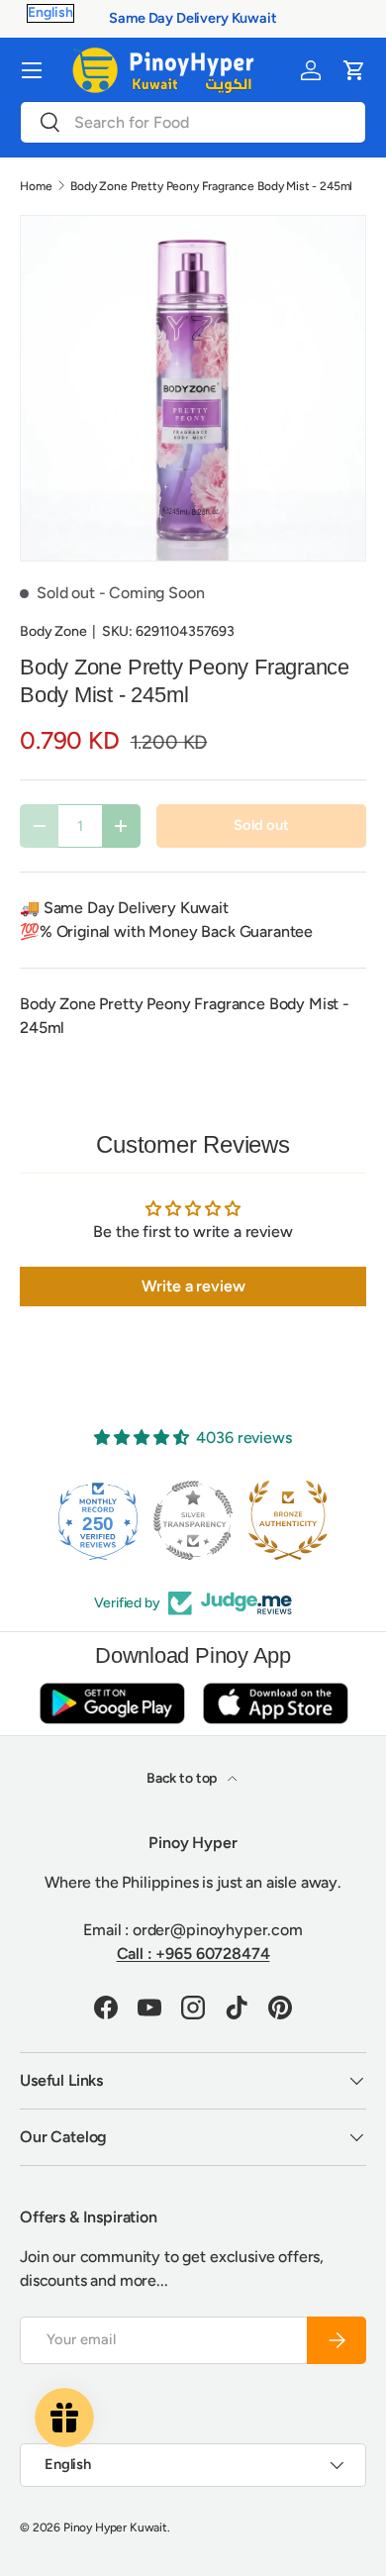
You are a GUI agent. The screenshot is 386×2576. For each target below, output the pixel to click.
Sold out (261, 825)
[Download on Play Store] (112, 1703)
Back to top (183, 1778)
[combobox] (193, 122)
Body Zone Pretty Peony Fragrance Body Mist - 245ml (211, 186)
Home (36, 186)
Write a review (193, 1286)
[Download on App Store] (275, 1703)
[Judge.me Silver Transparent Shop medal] (193, 1520)
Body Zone (53, 631)
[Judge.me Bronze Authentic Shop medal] (288, 1520)
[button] (354, 70)
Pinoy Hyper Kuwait (115, 2527)
